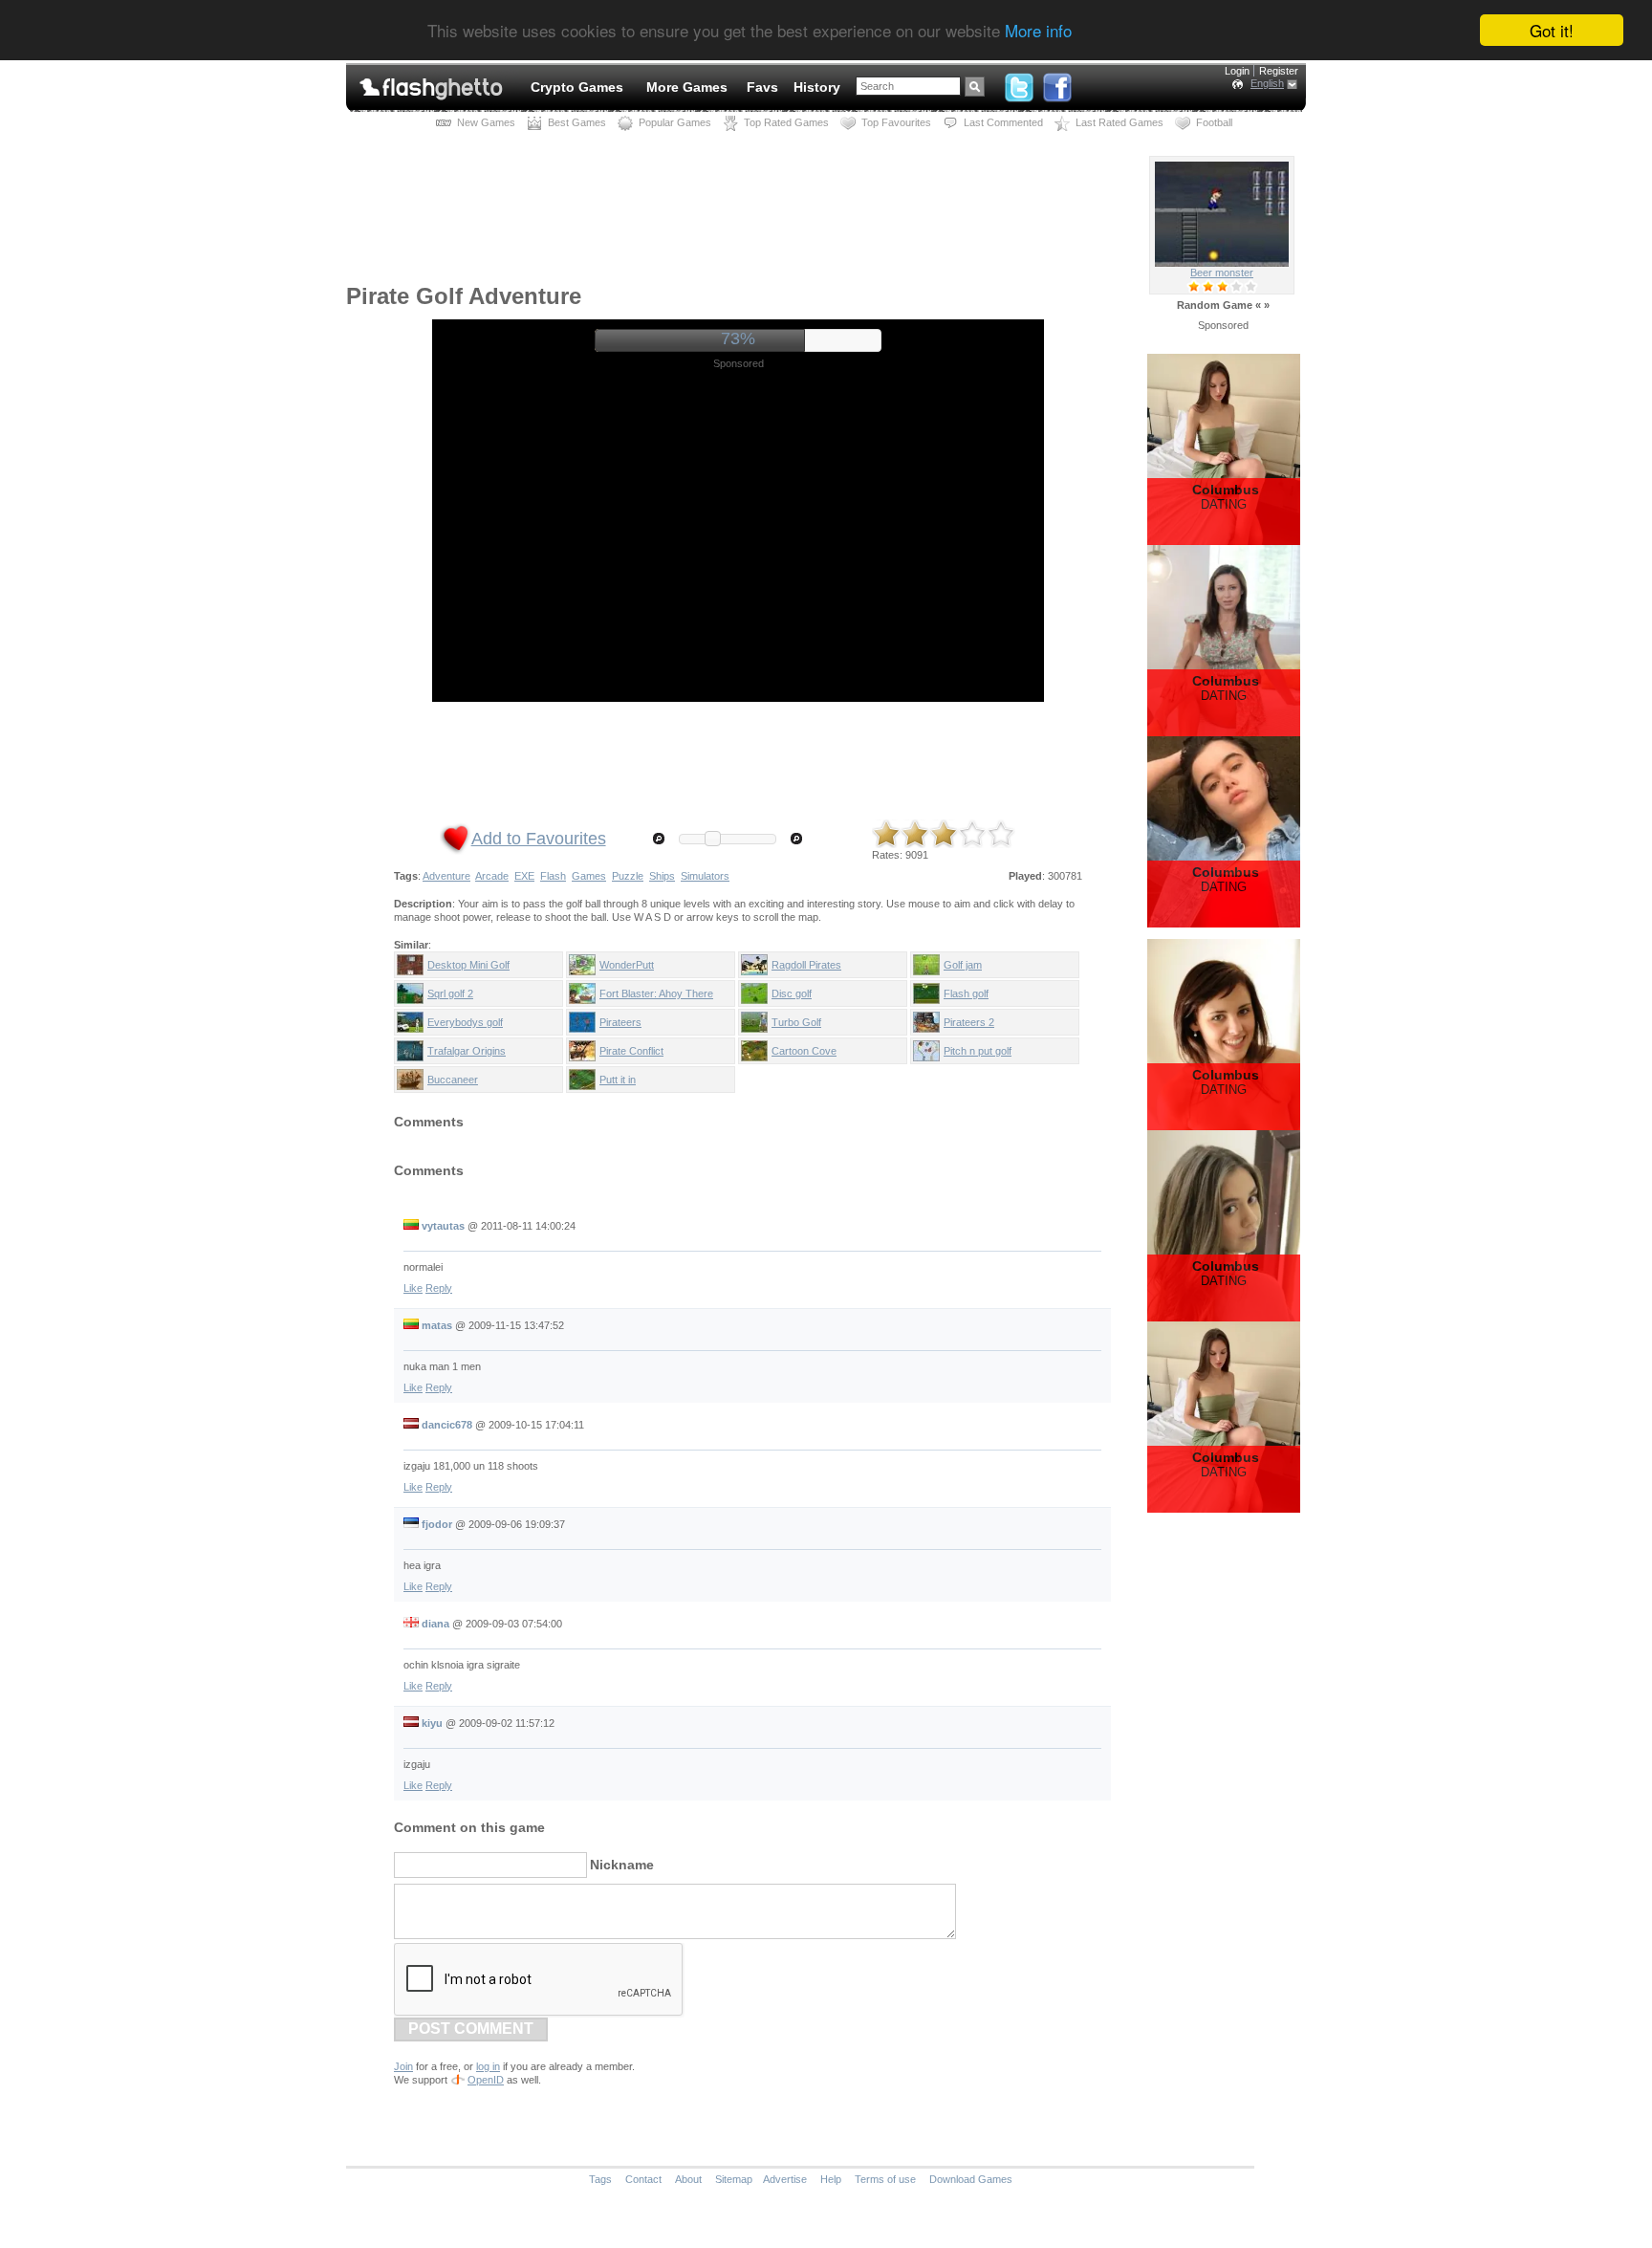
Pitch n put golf (978, 1051)
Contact (643, 2179)
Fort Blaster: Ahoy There (656, 993)
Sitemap (734, 2179)
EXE (524, 876)
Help (831, 2179)
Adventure (446, 876)
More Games (687, 87)
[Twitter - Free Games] (1019, 83)
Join (403, 2066)
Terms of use (885, 2179)
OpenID (486, 2080)
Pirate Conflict (631, 1051)
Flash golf (966, 993)
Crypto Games (577, 87)
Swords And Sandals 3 (1222, 273)
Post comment (471, 2029)
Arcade (492, 876)
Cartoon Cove (804, 1051)
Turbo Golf (796, 1022)
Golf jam (963, 965)
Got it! (1552, 30)
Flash (553, 876)
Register (1279, 71)
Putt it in (618, 1080)
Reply (439, 1288)
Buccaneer (453, 1080)
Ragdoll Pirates (806, 965)
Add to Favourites (539, 839)
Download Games (971, 2179)
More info (1038, 31)
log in (488, 2066)
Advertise (785, 2179)
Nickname (622, 1865)
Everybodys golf (465, 1022)
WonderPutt (627, 965)
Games (589, 876)
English (1267, 83)
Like (413, 1288)
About (688, 2179)
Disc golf (792, 993)
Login (1237, 71)
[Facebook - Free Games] (1057, 83)
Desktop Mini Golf (468, 965)
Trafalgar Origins (467, 1051)
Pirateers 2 (969, 1022)
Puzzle (628, 876)
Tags (600, 2179)
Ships (662, 876)
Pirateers (620, 1022)
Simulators (705, 876)
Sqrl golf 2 (450, 993)
